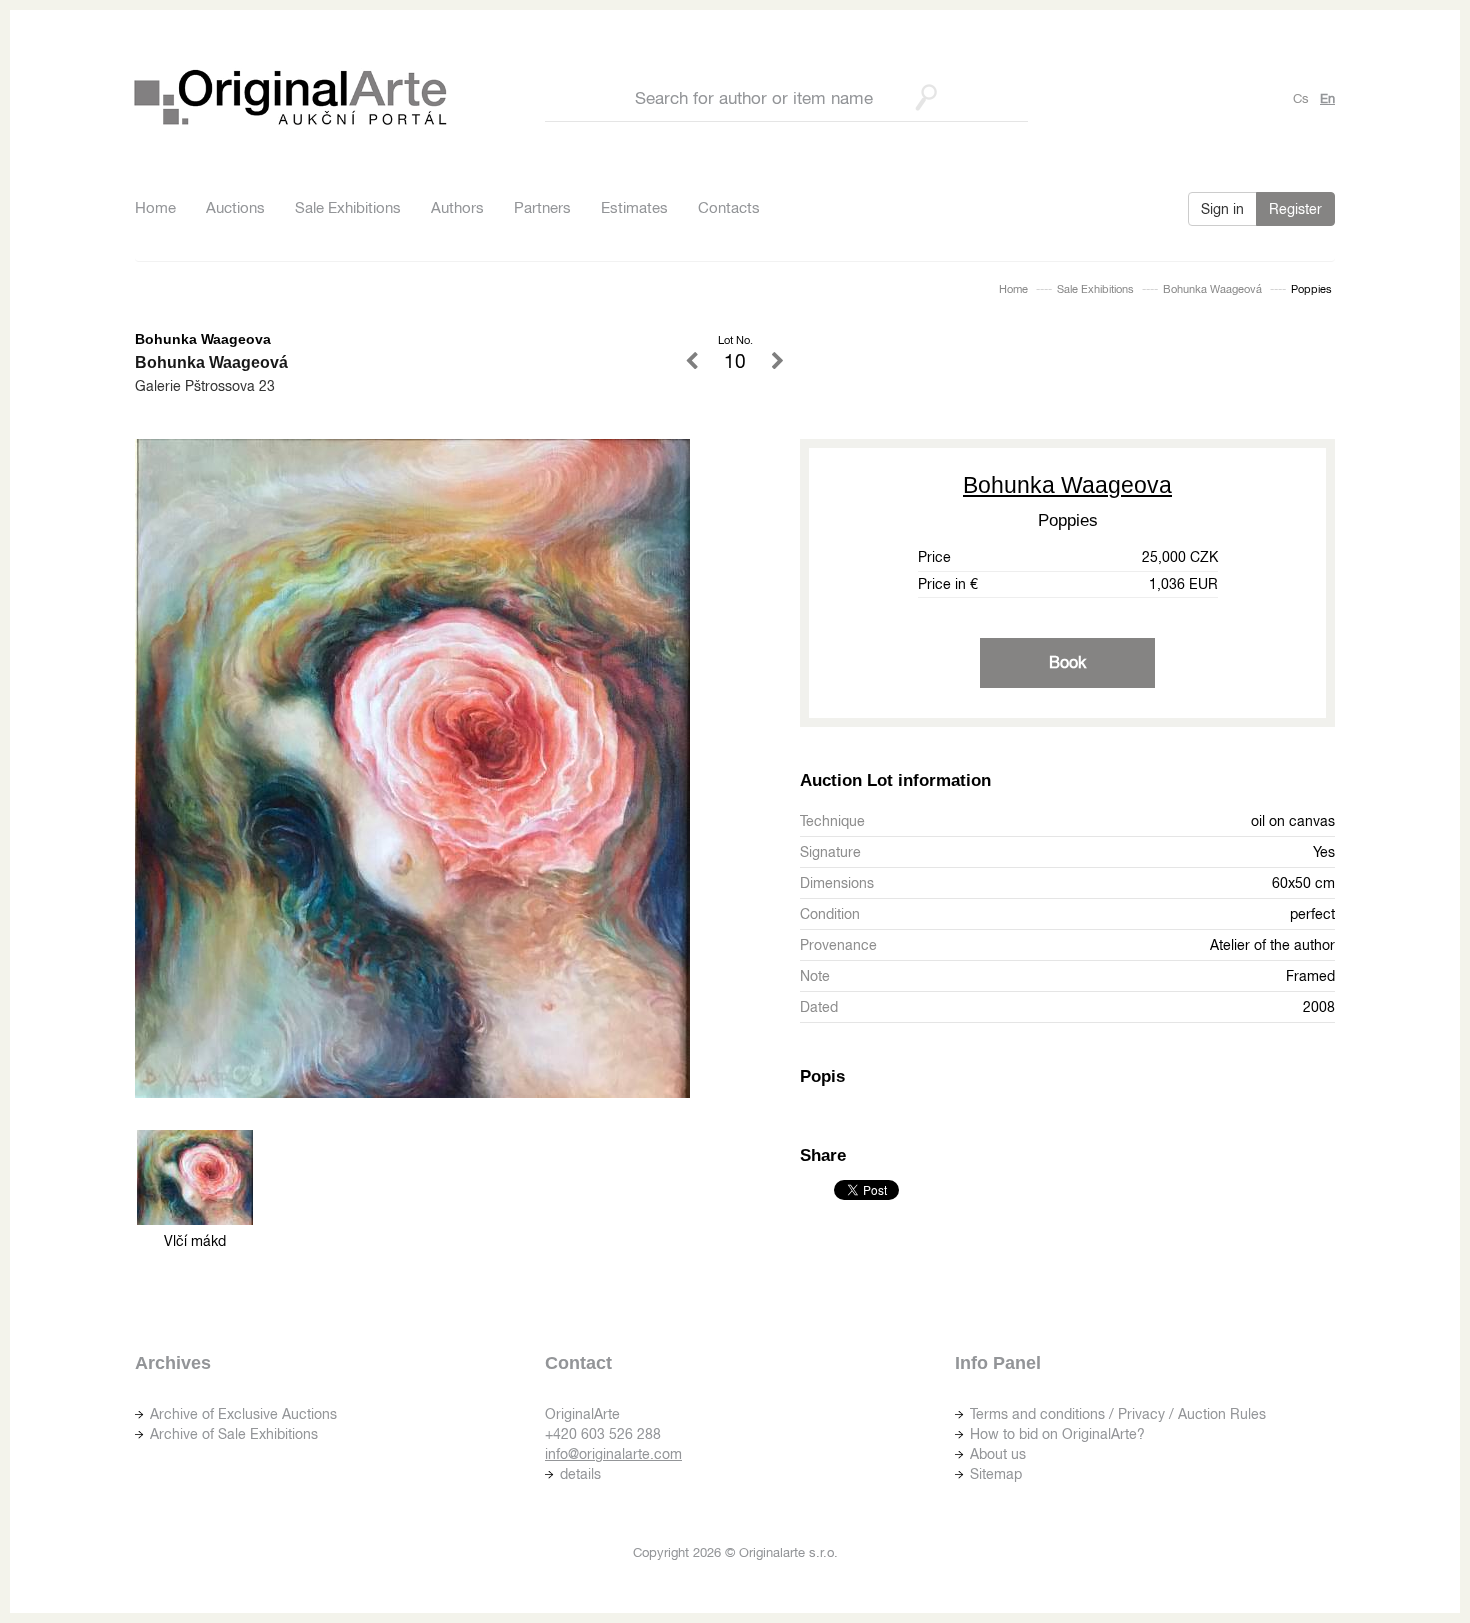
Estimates (634, 207)
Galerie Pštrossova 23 (205, 386)
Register (1295, 209)
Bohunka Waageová (1212, 289)
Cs (1301, 98)
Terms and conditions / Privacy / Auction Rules (1118, 1414)
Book (1067, 662)
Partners (542, 207)
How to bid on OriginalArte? (1057, 1434)
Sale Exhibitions (348, 207)
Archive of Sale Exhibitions (234, 1434)
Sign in (1222, 209)
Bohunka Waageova (1067, 485)
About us (998, 1454)
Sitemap (996, 1474)
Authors (457, 207)
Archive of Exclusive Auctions (243, 1414)
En (1327, 98)
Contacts (729, 207)
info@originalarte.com (613, 1454)
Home (155, 207)
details (580, 1474)
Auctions (235, 207)
